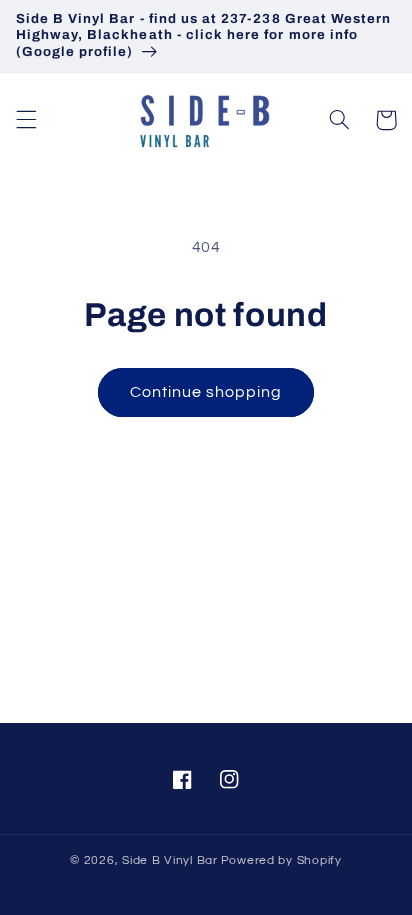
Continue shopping (206, 392)
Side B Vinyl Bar (170, 860)
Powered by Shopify (281, 860)
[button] (26, 120)
